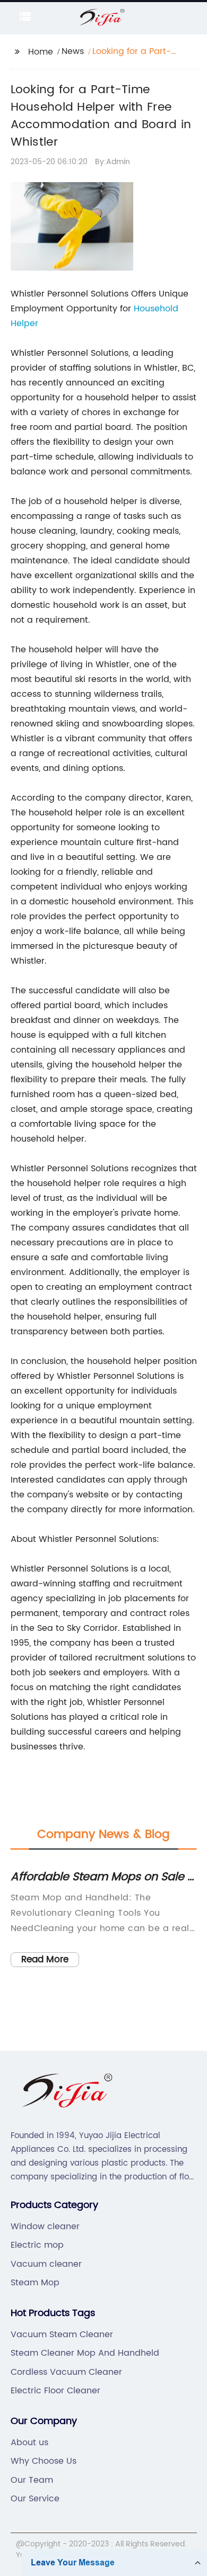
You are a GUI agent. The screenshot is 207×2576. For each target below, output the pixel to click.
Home (41, 52)
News (73, 51)
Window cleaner (45, 2227)
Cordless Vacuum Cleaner (66, 2372)
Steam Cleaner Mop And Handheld (85, 2353)
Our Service (35, 2499)
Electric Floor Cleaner (55, 2391)
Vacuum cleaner (46, 2264)
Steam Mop (35, 2283)
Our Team (32, 2480)
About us (29, 2443)
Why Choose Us (44, 2461)
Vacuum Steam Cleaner (62, 2335)
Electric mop (37, 2245)
